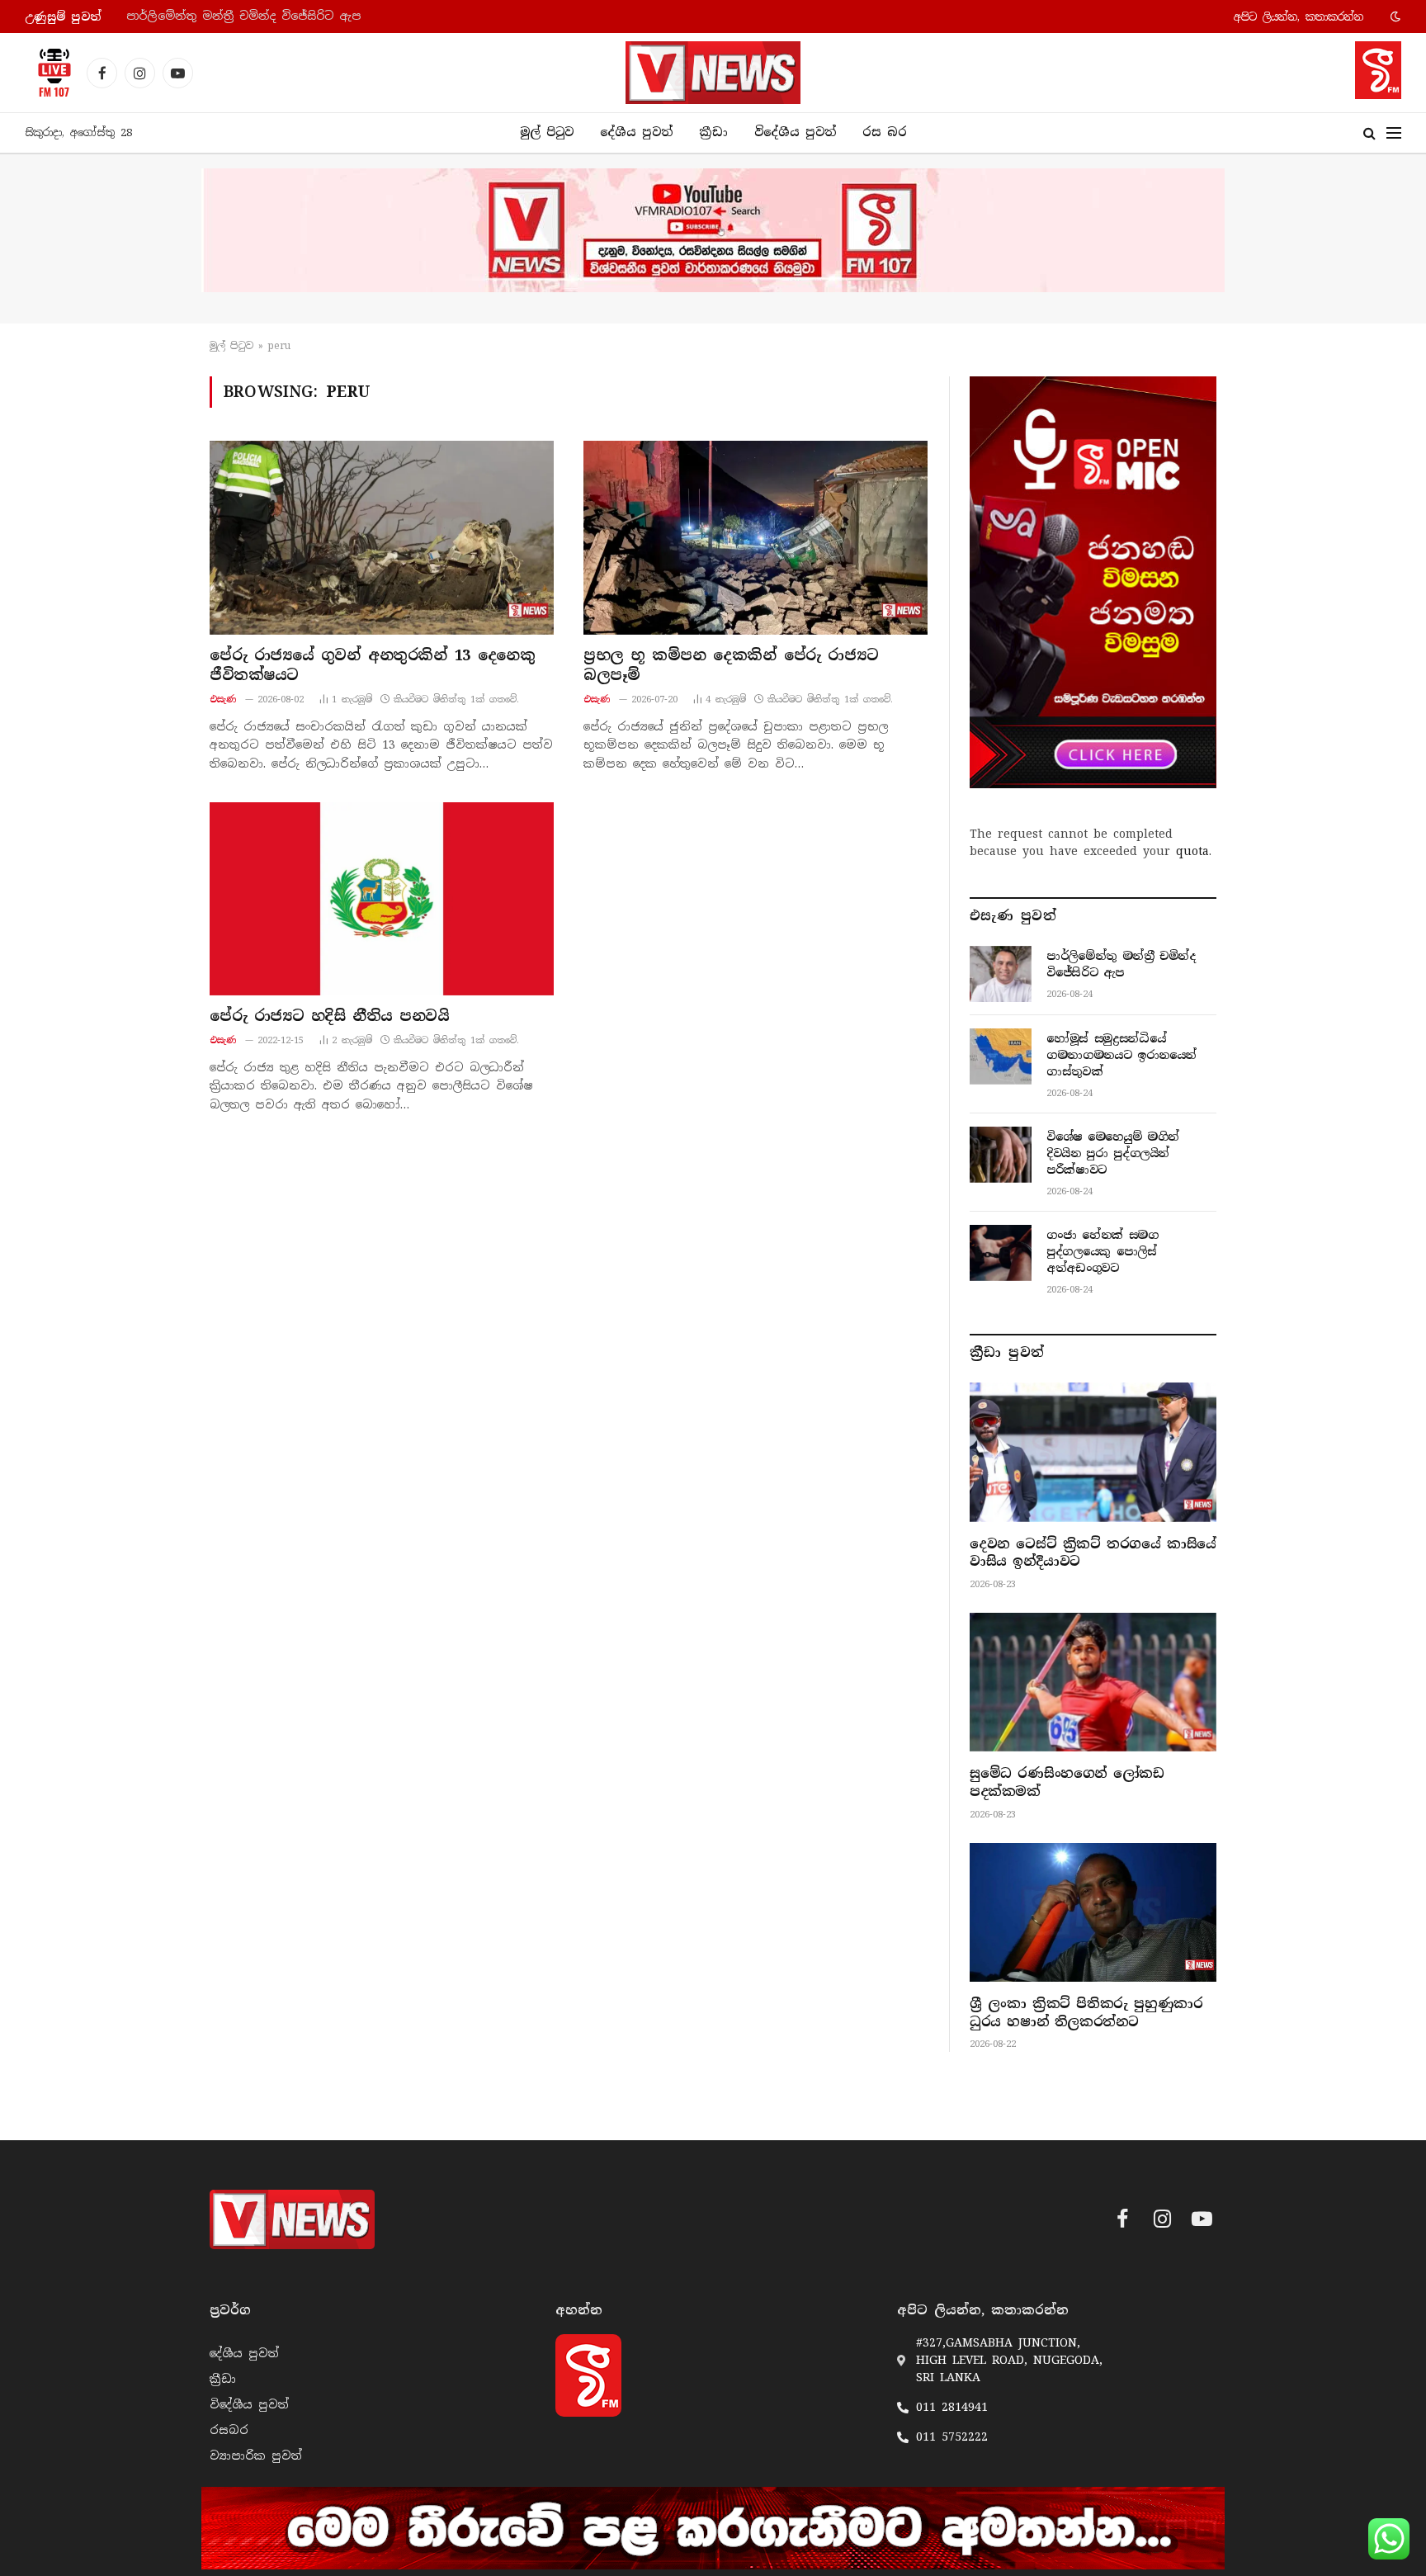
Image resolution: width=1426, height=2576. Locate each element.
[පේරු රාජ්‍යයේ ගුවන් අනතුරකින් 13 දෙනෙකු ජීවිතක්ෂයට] (382, 537)
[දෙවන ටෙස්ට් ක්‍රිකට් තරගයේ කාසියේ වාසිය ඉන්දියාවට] (1093, 1452)
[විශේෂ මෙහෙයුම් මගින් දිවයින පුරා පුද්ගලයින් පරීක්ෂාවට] (1001, 1155)
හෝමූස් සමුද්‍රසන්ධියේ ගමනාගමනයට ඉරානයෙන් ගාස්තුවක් (293, 16)
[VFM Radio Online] (50, 73)
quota (1192, 851)
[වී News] (713, 73)
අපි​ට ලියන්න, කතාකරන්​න (1299, 17)
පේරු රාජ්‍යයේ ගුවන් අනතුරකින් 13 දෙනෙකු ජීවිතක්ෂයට (372, 665)
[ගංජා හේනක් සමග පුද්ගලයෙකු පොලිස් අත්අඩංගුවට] (1001, 1253)
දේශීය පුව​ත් (636, 132)
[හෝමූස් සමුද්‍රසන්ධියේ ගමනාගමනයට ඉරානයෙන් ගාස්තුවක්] (1001, 1056)
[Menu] (1394, 133)
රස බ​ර (885, 132)
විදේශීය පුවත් (795, 132)
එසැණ (223, 699)
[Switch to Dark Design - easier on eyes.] (1394, 17)
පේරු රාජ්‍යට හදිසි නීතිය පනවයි (329, 1016)
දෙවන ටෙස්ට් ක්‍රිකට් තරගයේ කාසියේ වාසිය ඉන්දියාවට (1093, 1553)
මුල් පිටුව (547, 132)
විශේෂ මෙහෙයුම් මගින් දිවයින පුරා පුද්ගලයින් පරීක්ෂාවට (1113, 1153)
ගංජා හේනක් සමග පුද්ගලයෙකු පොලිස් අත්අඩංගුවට (1103, 1251)
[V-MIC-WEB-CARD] (1093, 582)
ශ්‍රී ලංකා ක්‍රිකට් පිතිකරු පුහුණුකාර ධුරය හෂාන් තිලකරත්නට (1086, 2013)
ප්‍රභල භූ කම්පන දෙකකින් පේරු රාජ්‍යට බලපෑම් (731, 665)
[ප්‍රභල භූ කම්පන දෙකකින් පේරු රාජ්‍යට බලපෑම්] (755, 537)
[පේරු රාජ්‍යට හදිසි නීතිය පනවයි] (382, 899)
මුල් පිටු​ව (231, 346)
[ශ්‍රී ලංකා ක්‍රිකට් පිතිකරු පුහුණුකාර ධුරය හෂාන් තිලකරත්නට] (1093, 1912)
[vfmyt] (713, 230)
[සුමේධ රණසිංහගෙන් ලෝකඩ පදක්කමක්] (1093, 1682)
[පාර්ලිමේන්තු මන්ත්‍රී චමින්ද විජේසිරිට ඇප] (1001, 974)
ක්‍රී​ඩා (713, 132)
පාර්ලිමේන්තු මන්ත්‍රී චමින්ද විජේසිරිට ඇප (1121, 964)
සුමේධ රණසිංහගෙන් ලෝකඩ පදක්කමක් (1067, 1782)
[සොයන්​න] (1369, 133)
